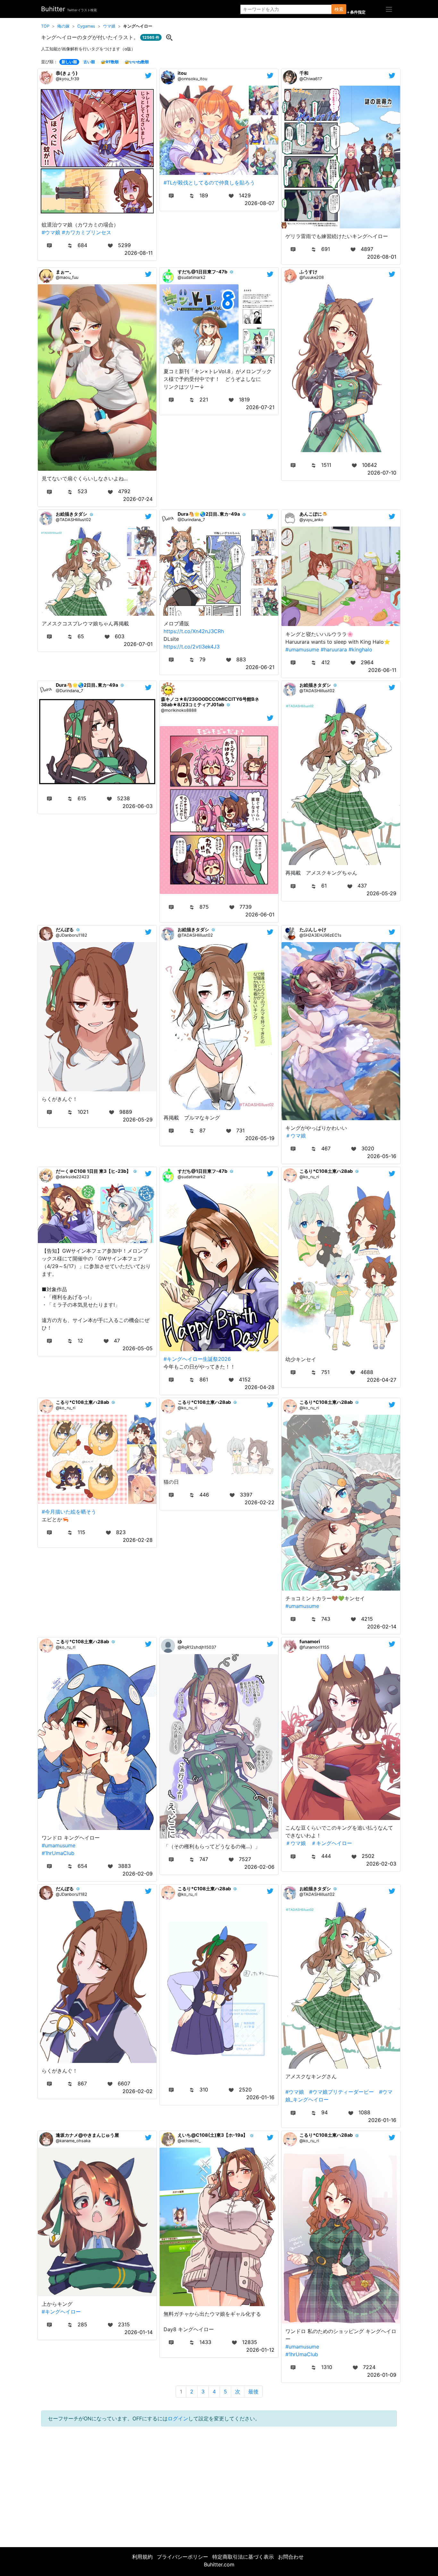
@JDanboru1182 (72, 935)
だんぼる (65, 929)
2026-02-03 (381, 1864)
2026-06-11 (382, 670)
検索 (339, 9)
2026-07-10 (382, 473)
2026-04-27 (382, 1380)
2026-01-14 (139, 2332)
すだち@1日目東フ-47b (202, 272)
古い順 (89, 62)
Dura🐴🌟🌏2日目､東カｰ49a (209, 514)
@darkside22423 (72, 1177)
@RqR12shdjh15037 (197, 1647)
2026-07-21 (260, 407)
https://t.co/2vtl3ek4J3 (192, 647)
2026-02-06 (259, 1867)
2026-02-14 (382, 1627)
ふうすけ (308, 272)
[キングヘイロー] (169, 37)
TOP (45, 26)
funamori (310, 1641)
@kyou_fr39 (67, 79)
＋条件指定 (356, 12)
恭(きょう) (67, 73)
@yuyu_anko (312, 520)
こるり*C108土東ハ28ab (326, 1171)
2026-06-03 (138, 806)
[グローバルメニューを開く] (389, 9)
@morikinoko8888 (179, 710)
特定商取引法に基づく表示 (243, 2557)
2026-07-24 (138, 499)
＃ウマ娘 (296, 1136)
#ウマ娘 (51, 232)
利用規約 (142, 2557)
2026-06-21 (260, 667)
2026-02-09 (138, 1874)
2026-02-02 (138, 2091)
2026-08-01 (382, 257)
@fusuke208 (312, 277)
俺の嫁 (63, 26)
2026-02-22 (260, 1502)
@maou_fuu (67, 277)
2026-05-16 (382, 1156)
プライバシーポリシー (182, 2557)
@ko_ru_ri (309, 1177)
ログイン (178, 2418)
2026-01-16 (260, 2097)
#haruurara (334, 649)
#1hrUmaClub (58, 1853)
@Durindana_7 (191, 520)
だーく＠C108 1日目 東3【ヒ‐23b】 (93, 1171)
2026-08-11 (139, 253)
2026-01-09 (382, 2375)
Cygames (86, 26)
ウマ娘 (109, 26)
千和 (304, 73)
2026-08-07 (260, 203)
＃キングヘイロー (332, 1843)
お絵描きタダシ (72, 514)
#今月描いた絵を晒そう (69, 1512)
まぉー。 (65, 272)
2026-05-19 (260, 1138)
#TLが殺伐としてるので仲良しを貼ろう (209, 183)
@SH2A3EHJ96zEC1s (320, 935)
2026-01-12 (260, 2350)
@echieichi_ (189, 2141)
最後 (253, 2391)
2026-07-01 (138, 644)
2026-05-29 (381, 893)
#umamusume (302, 649)
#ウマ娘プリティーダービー (341, 2092)
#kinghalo (360, 649)
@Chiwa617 (311, 79)
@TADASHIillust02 (73, 520)
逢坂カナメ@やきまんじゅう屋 (87, 2135)
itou (182, 73)
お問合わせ (291, 2557)
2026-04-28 (260, 1387)
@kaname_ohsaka (73, 2141)
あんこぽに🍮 (314, 514)
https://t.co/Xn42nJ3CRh (194, 631)
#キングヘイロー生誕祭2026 (197, 1359)
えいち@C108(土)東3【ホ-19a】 (213, 2135)
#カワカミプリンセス (87, 232)
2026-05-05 (138, 1348)
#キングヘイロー (61, 2312)
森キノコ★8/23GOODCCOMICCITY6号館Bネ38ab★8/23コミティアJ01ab (210, 702)
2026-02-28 (138, 1540)
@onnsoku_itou (192, 79)
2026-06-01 (260, 914)
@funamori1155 (314, 1647)
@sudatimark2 (192, 277)
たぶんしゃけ (313, 929)
